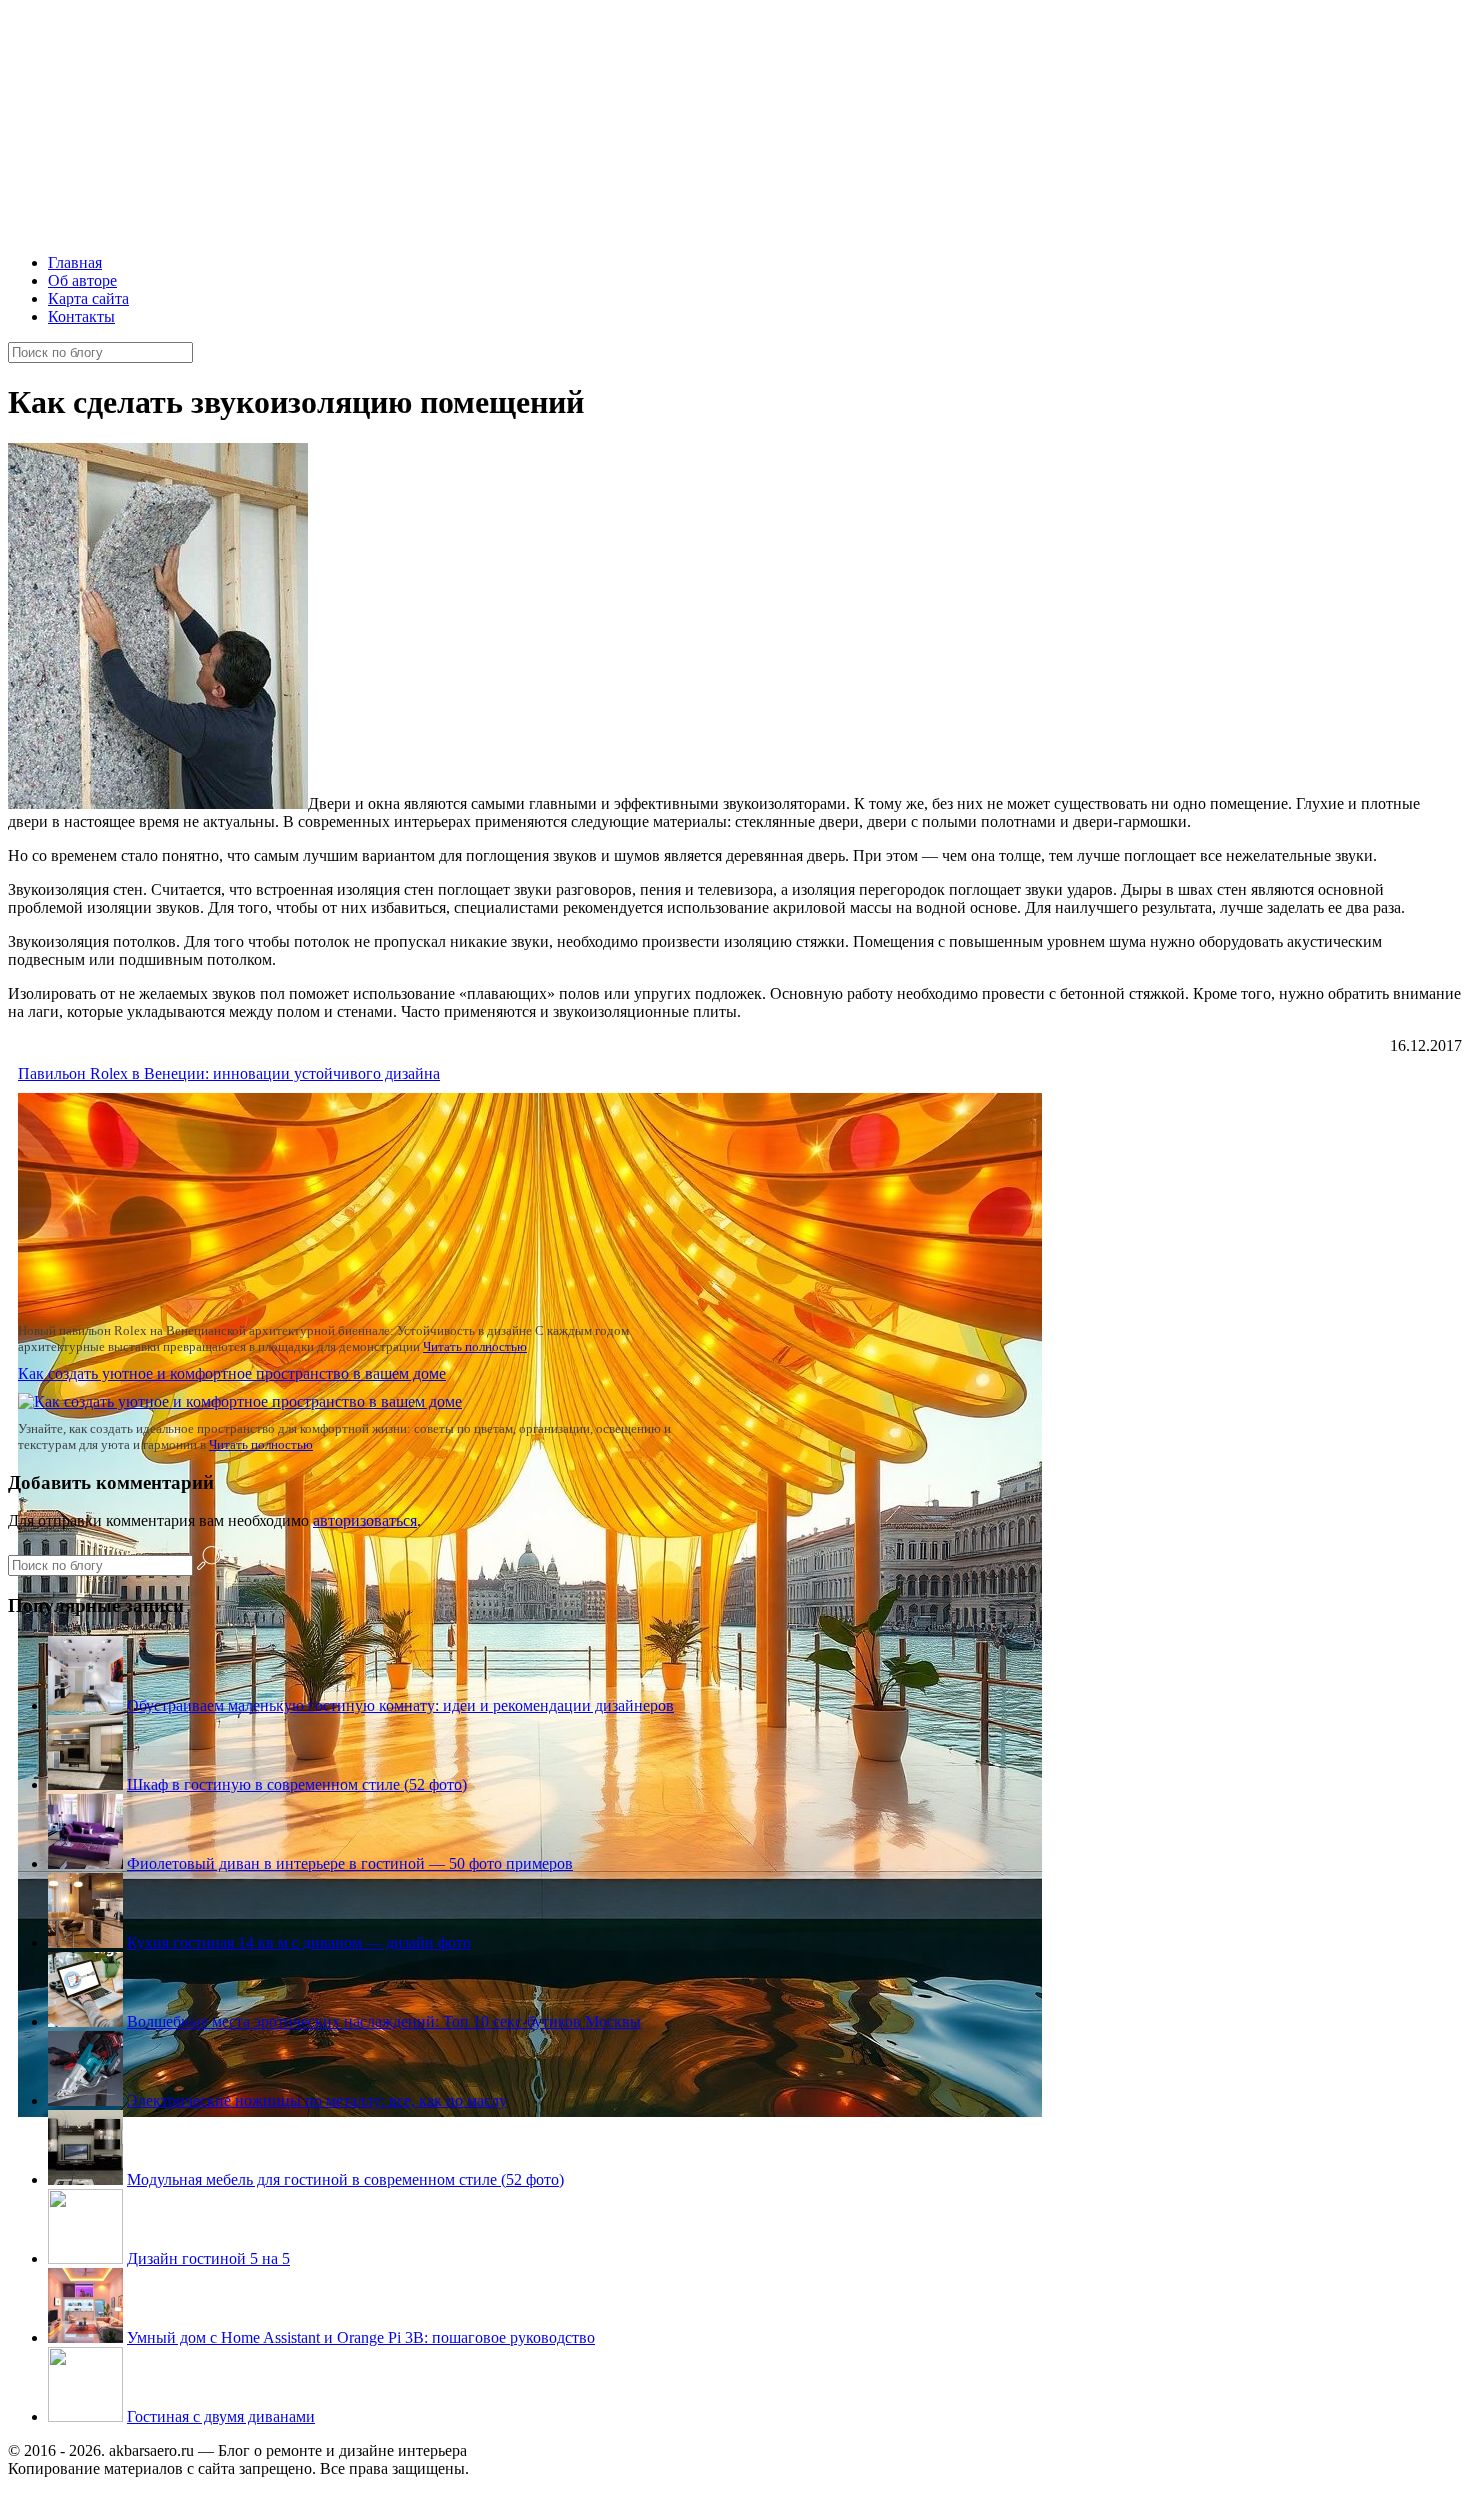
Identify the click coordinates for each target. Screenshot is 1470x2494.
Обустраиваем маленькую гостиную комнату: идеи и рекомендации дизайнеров (400, 1705)
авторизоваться (365, 1520)
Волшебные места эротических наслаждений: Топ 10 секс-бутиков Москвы (384, 2021)
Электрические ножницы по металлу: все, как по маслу (317, 2100)
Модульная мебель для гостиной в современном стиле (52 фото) (345, 2179)
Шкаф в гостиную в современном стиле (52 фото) (297, 1784)
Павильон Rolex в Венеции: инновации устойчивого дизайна (229, 1073)
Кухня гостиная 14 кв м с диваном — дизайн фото (299, 1942)
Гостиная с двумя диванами (221, 2416)
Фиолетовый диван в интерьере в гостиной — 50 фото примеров (350, 1863)
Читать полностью (475, 1346)
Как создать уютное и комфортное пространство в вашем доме (232, 1373)
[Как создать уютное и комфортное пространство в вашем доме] (240, 1401)
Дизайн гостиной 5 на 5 (208, 2258)
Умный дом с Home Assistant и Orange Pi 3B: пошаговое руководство (361, 2337)
